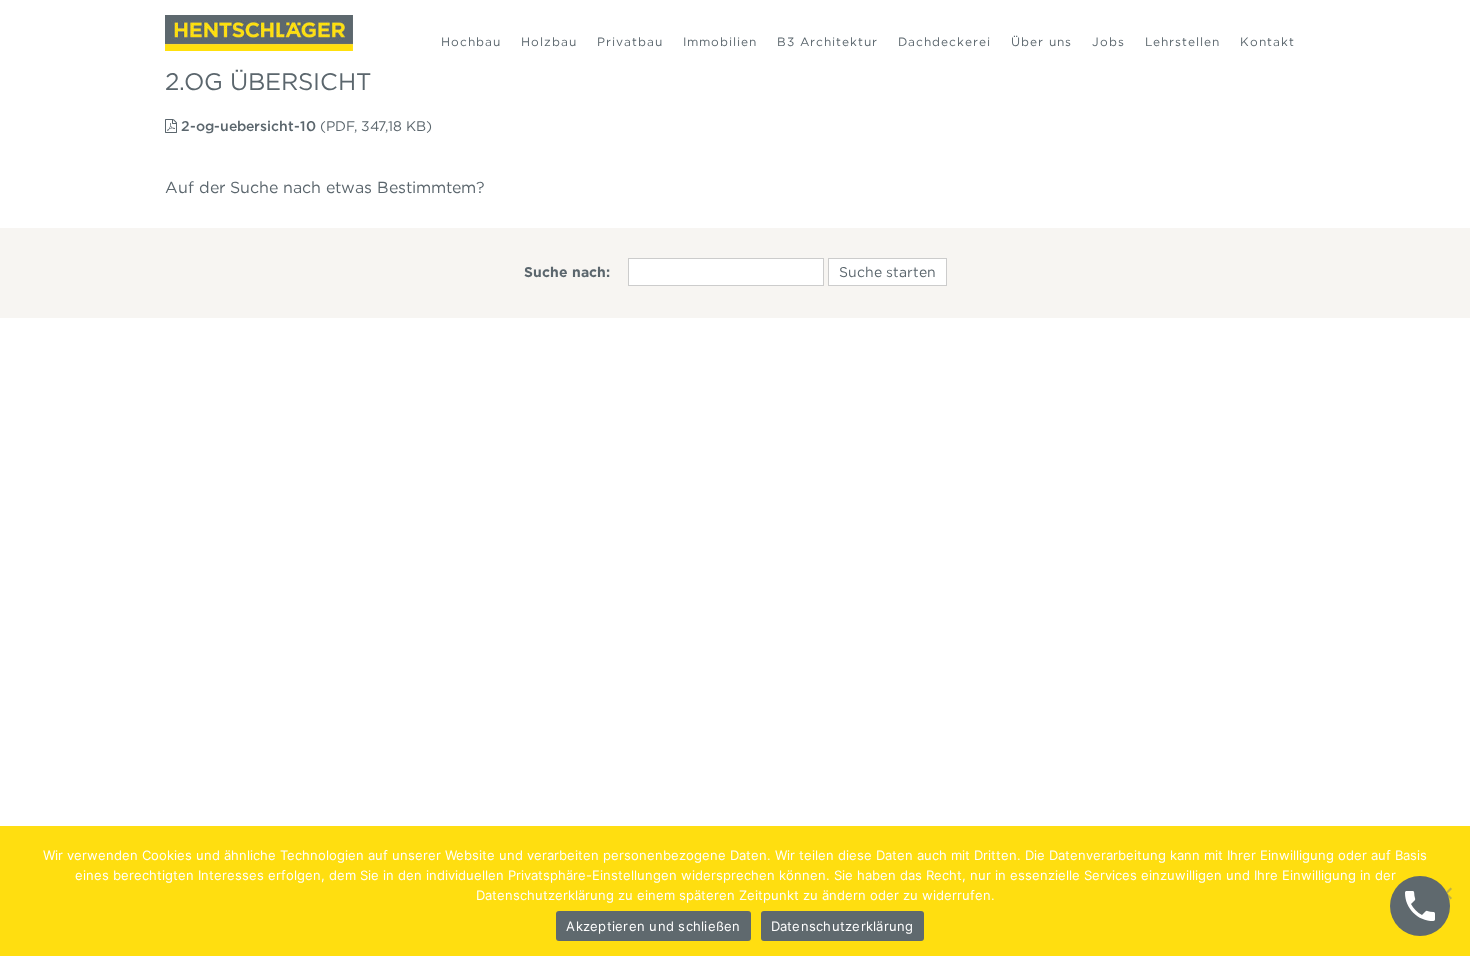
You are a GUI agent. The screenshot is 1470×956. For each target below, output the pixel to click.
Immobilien (720, 41)
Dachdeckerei (944, 41)
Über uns (1041, 41)
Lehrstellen (1182, 41)
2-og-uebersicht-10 (248, 126)
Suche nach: (567, 272)
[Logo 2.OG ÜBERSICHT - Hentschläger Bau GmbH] (259, 33)
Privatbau (630, 41)
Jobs (1108, 41)
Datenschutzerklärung (842, 926)
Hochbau (471, 41)
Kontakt (1267, 41)
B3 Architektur (827, 41)
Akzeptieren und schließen (653, 926)
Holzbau (549, 41)
